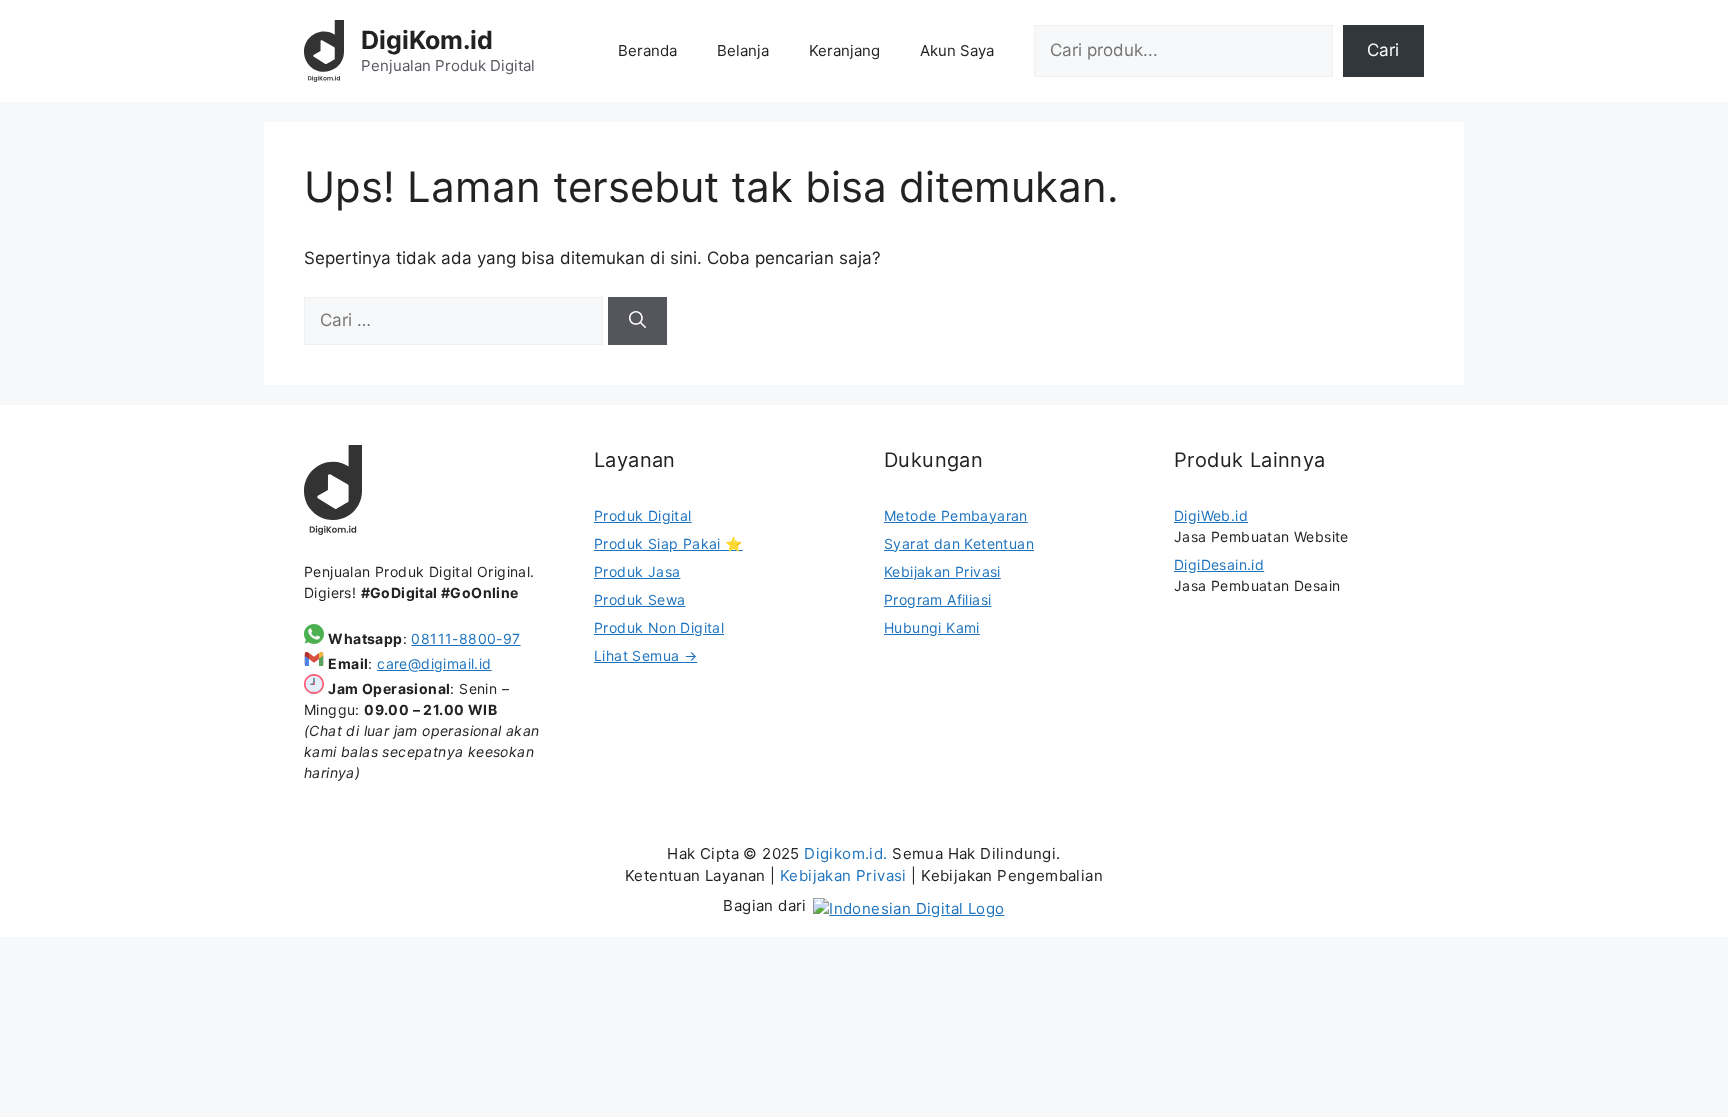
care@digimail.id (434, 663)
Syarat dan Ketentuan (959, 543)
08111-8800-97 (465, 638)
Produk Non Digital (659, 627)
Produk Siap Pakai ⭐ (668, 543)
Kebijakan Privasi (942, 571)
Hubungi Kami (932, 627)
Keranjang (844, 50)
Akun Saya (957, 50)
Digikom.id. (845, 853)
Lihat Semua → (645, 655)
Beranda (647, 50)
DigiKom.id (427, 40)
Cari (1383, 50)
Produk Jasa (637, 571)
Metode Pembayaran (956, 515)
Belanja (743, 50)
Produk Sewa (639, 599)
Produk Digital (643, 515)
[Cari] (637, 321)
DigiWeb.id (1211, 515)
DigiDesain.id (1219, 564)
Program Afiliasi (937, 599)
